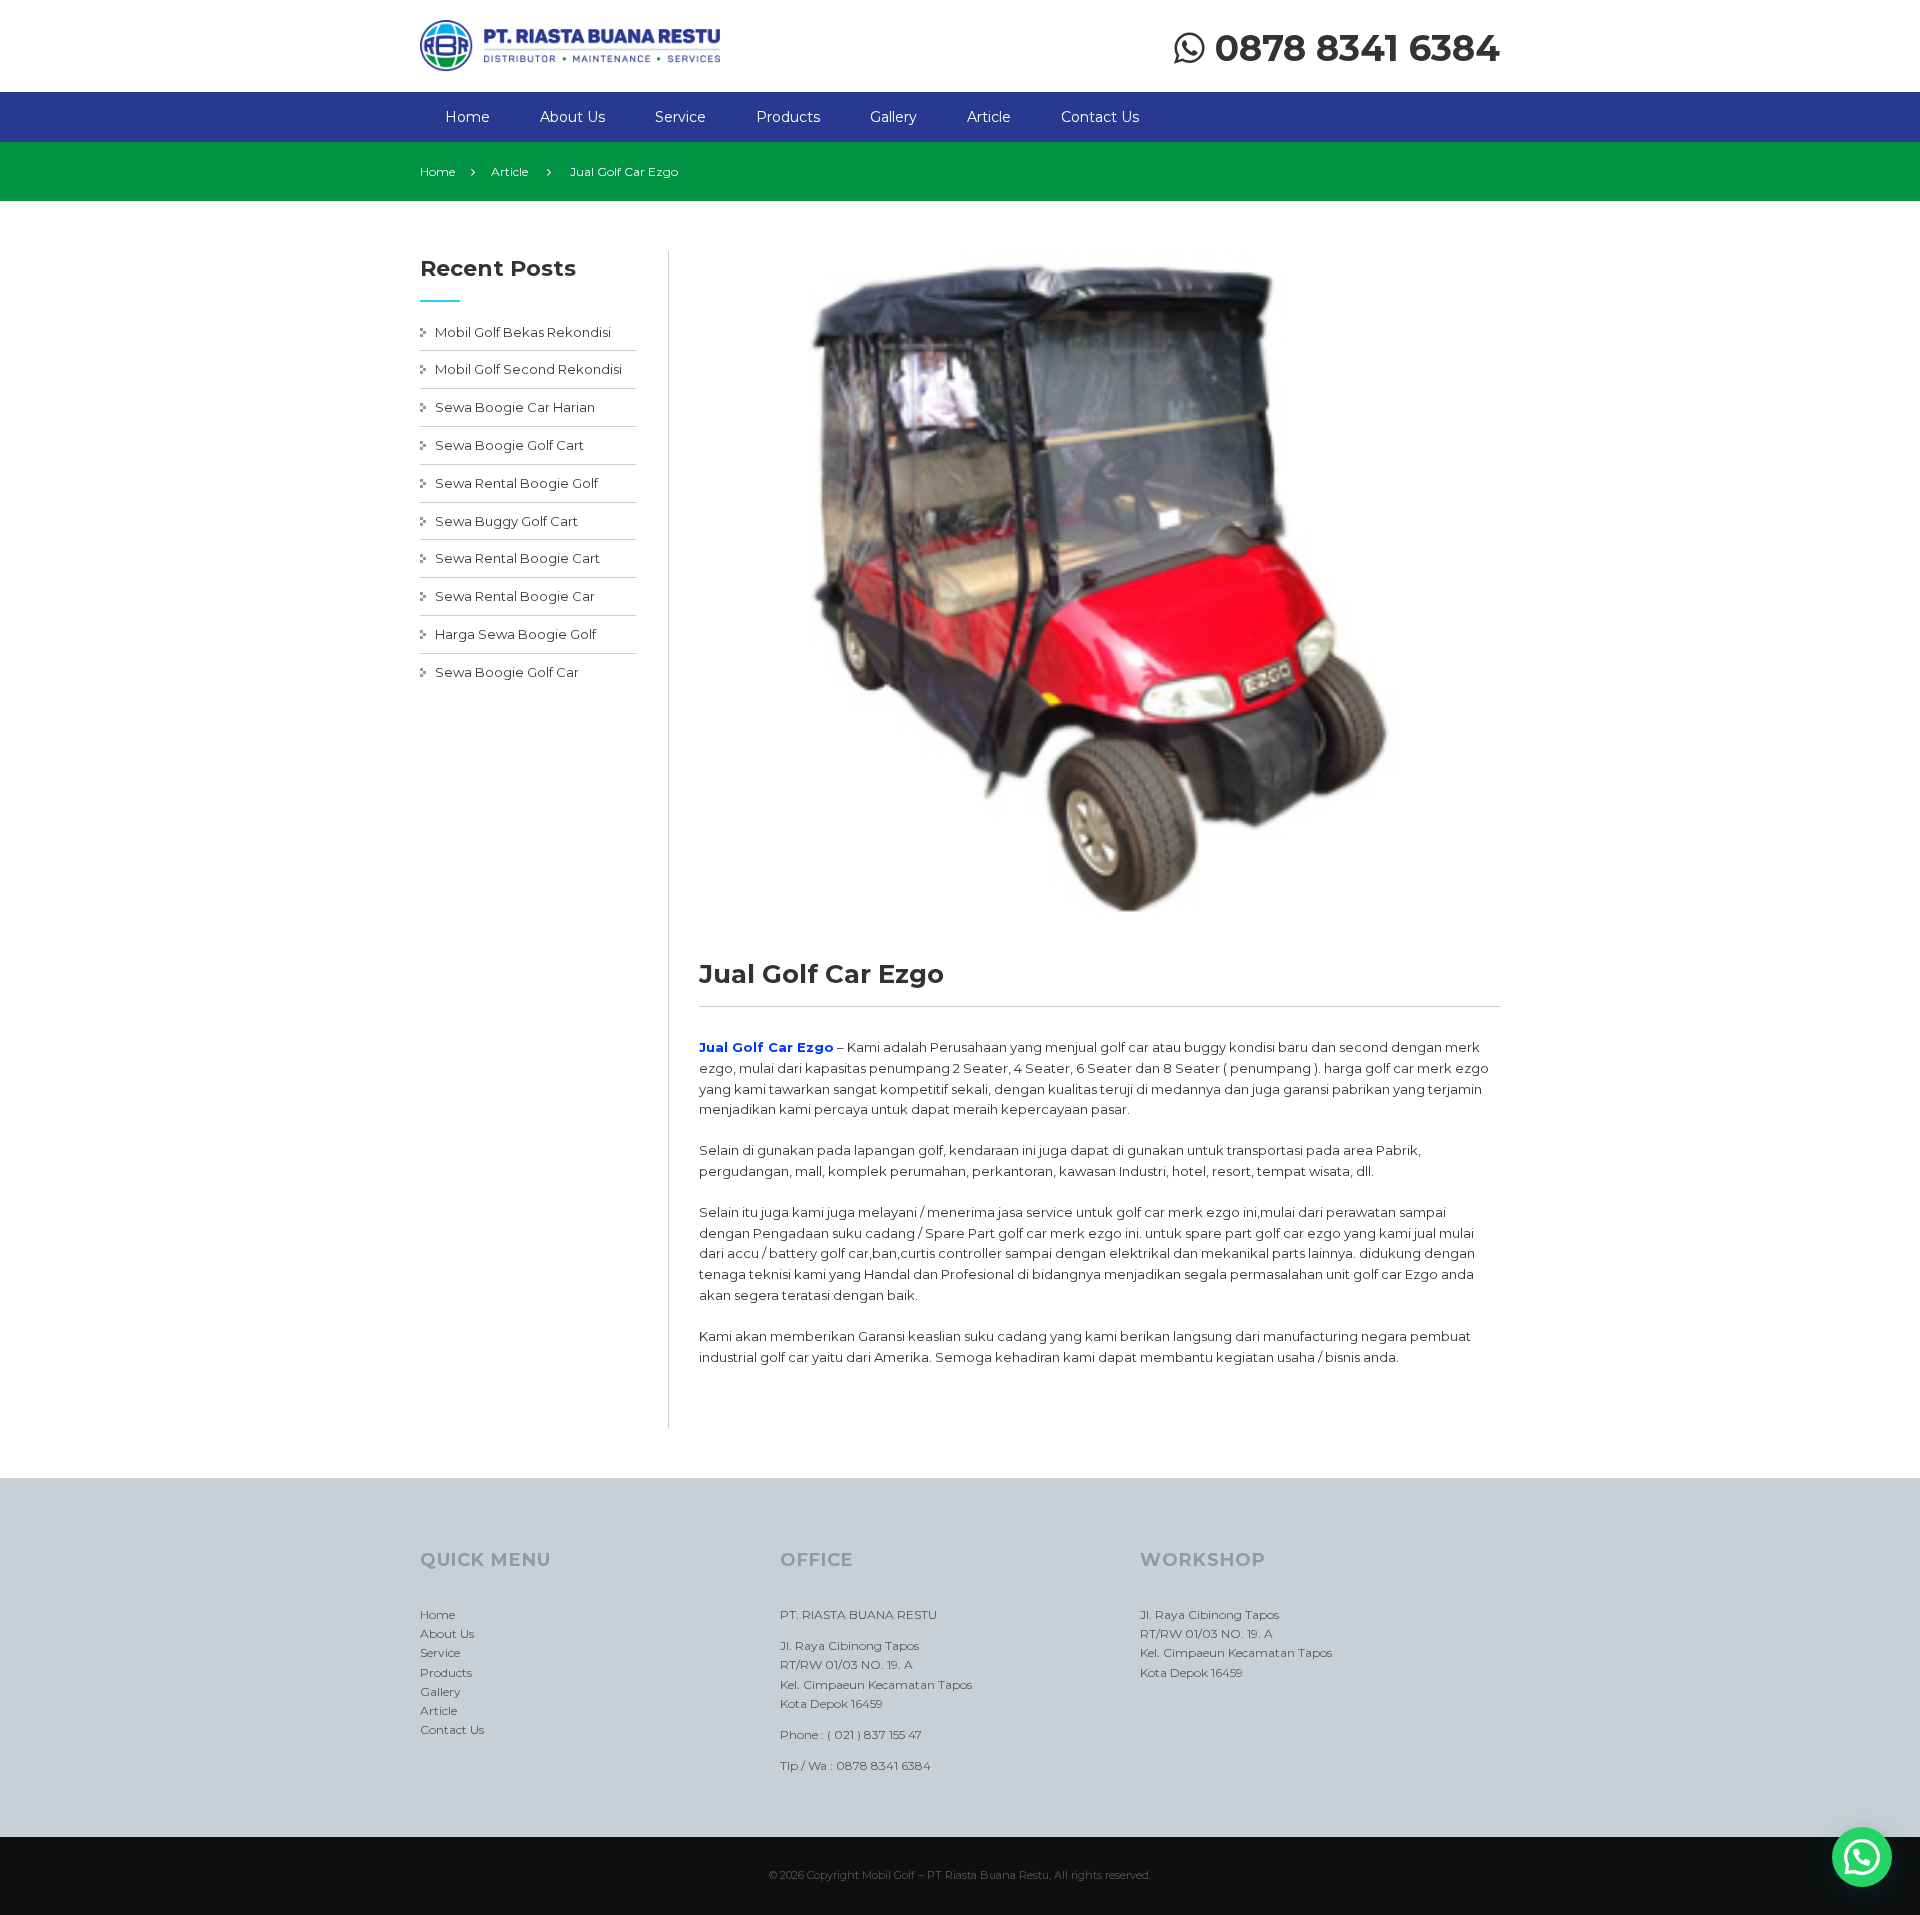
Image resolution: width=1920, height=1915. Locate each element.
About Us (572, 117)
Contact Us (1100, 117)
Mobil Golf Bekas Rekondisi (523, 332)
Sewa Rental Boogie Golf (516, 483)
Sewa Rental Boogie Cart (517, 558)
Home (467, 117)
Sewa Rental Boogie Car (515, 596)
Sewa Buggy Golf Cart (506, 521)
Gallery (893, 117)
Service (680, 117)
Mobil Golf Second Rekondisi (528, 369)
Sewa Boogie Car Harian (515, 407)
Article (989, 117)
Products (788, 117)
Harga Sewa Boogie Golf (515, 634)
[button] (1862, 1857)
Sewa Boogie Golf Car (507, 672)
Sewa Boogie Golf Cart (509, 445)
